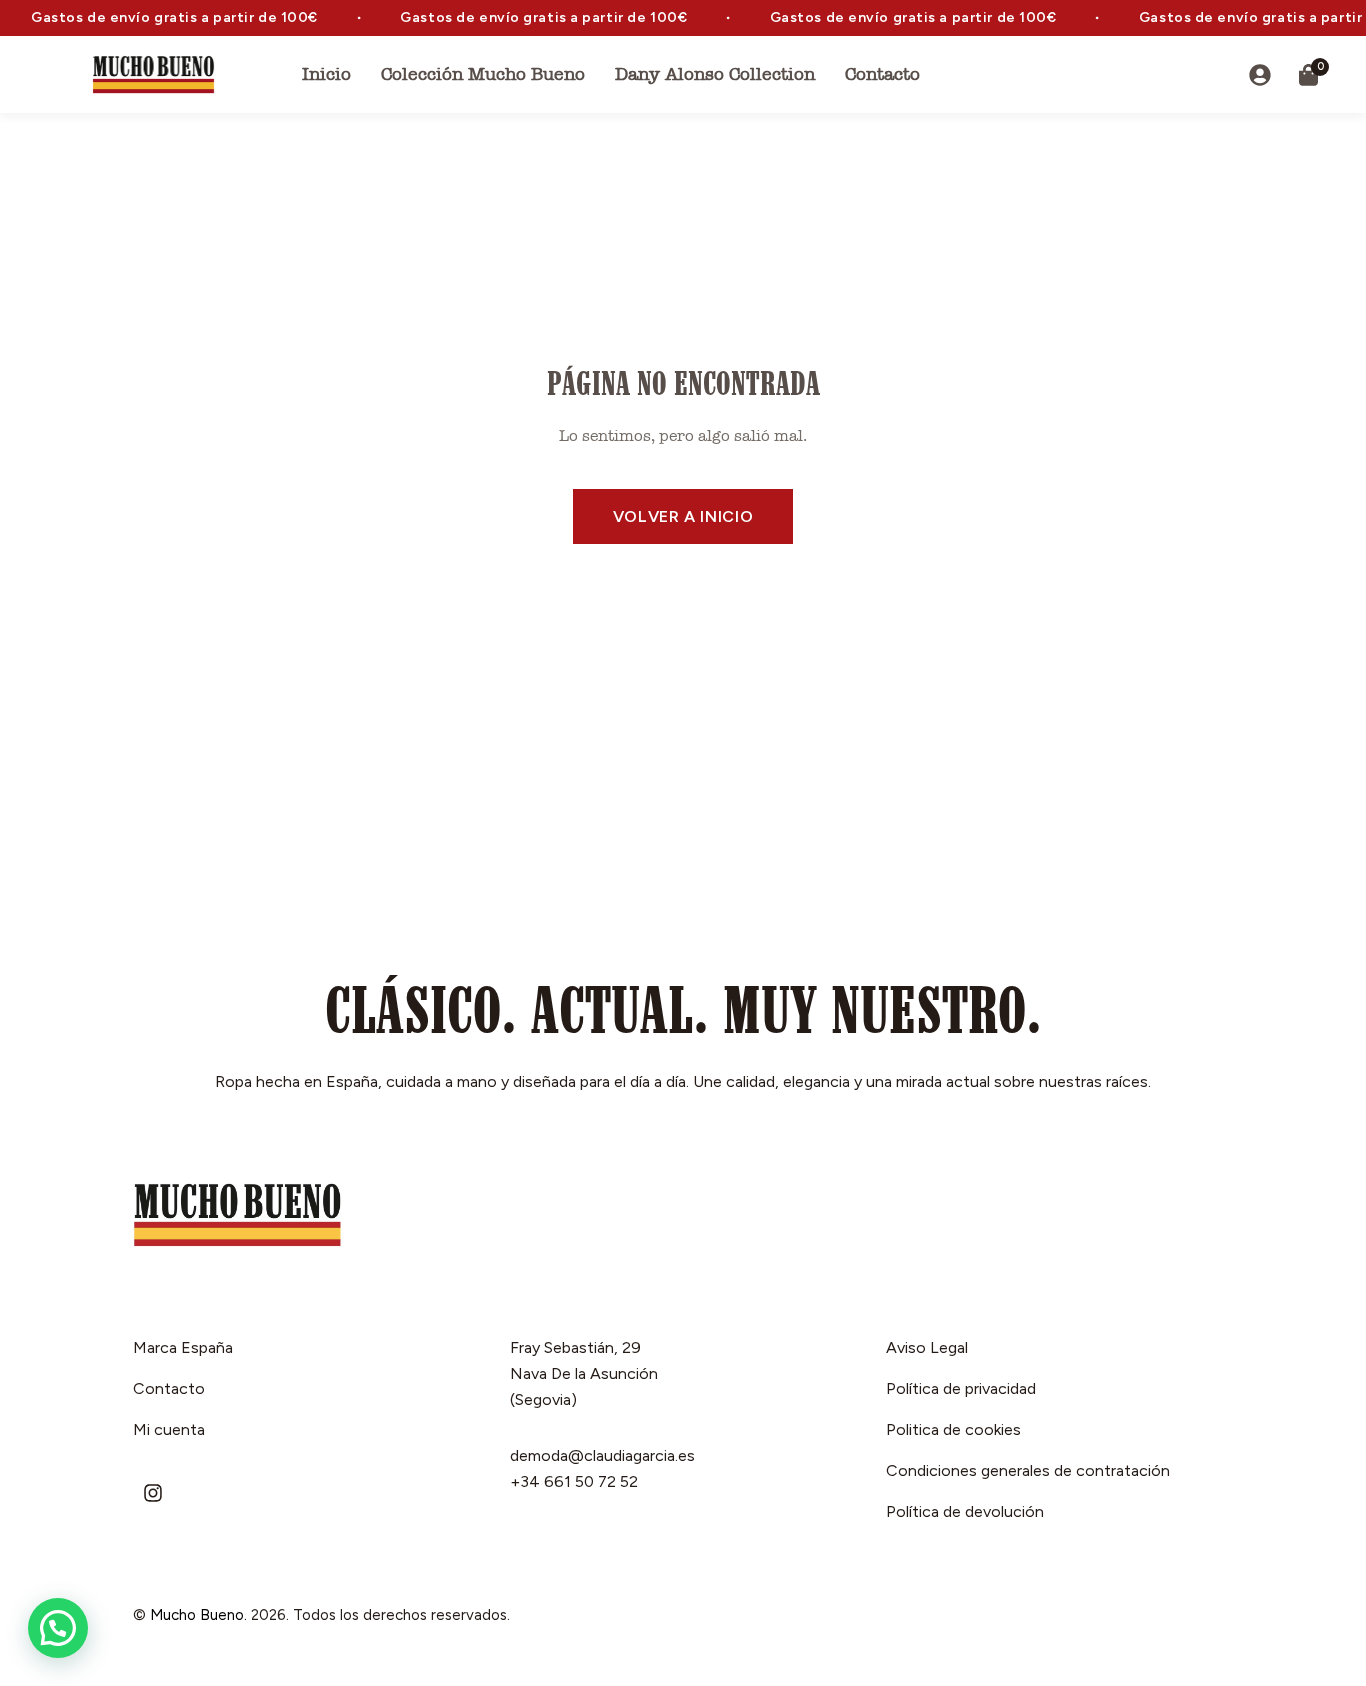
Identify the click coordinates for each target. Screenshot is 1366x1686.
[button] (58, 1628)
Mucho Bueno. (198, 1615)
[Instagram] (153, 1493)
